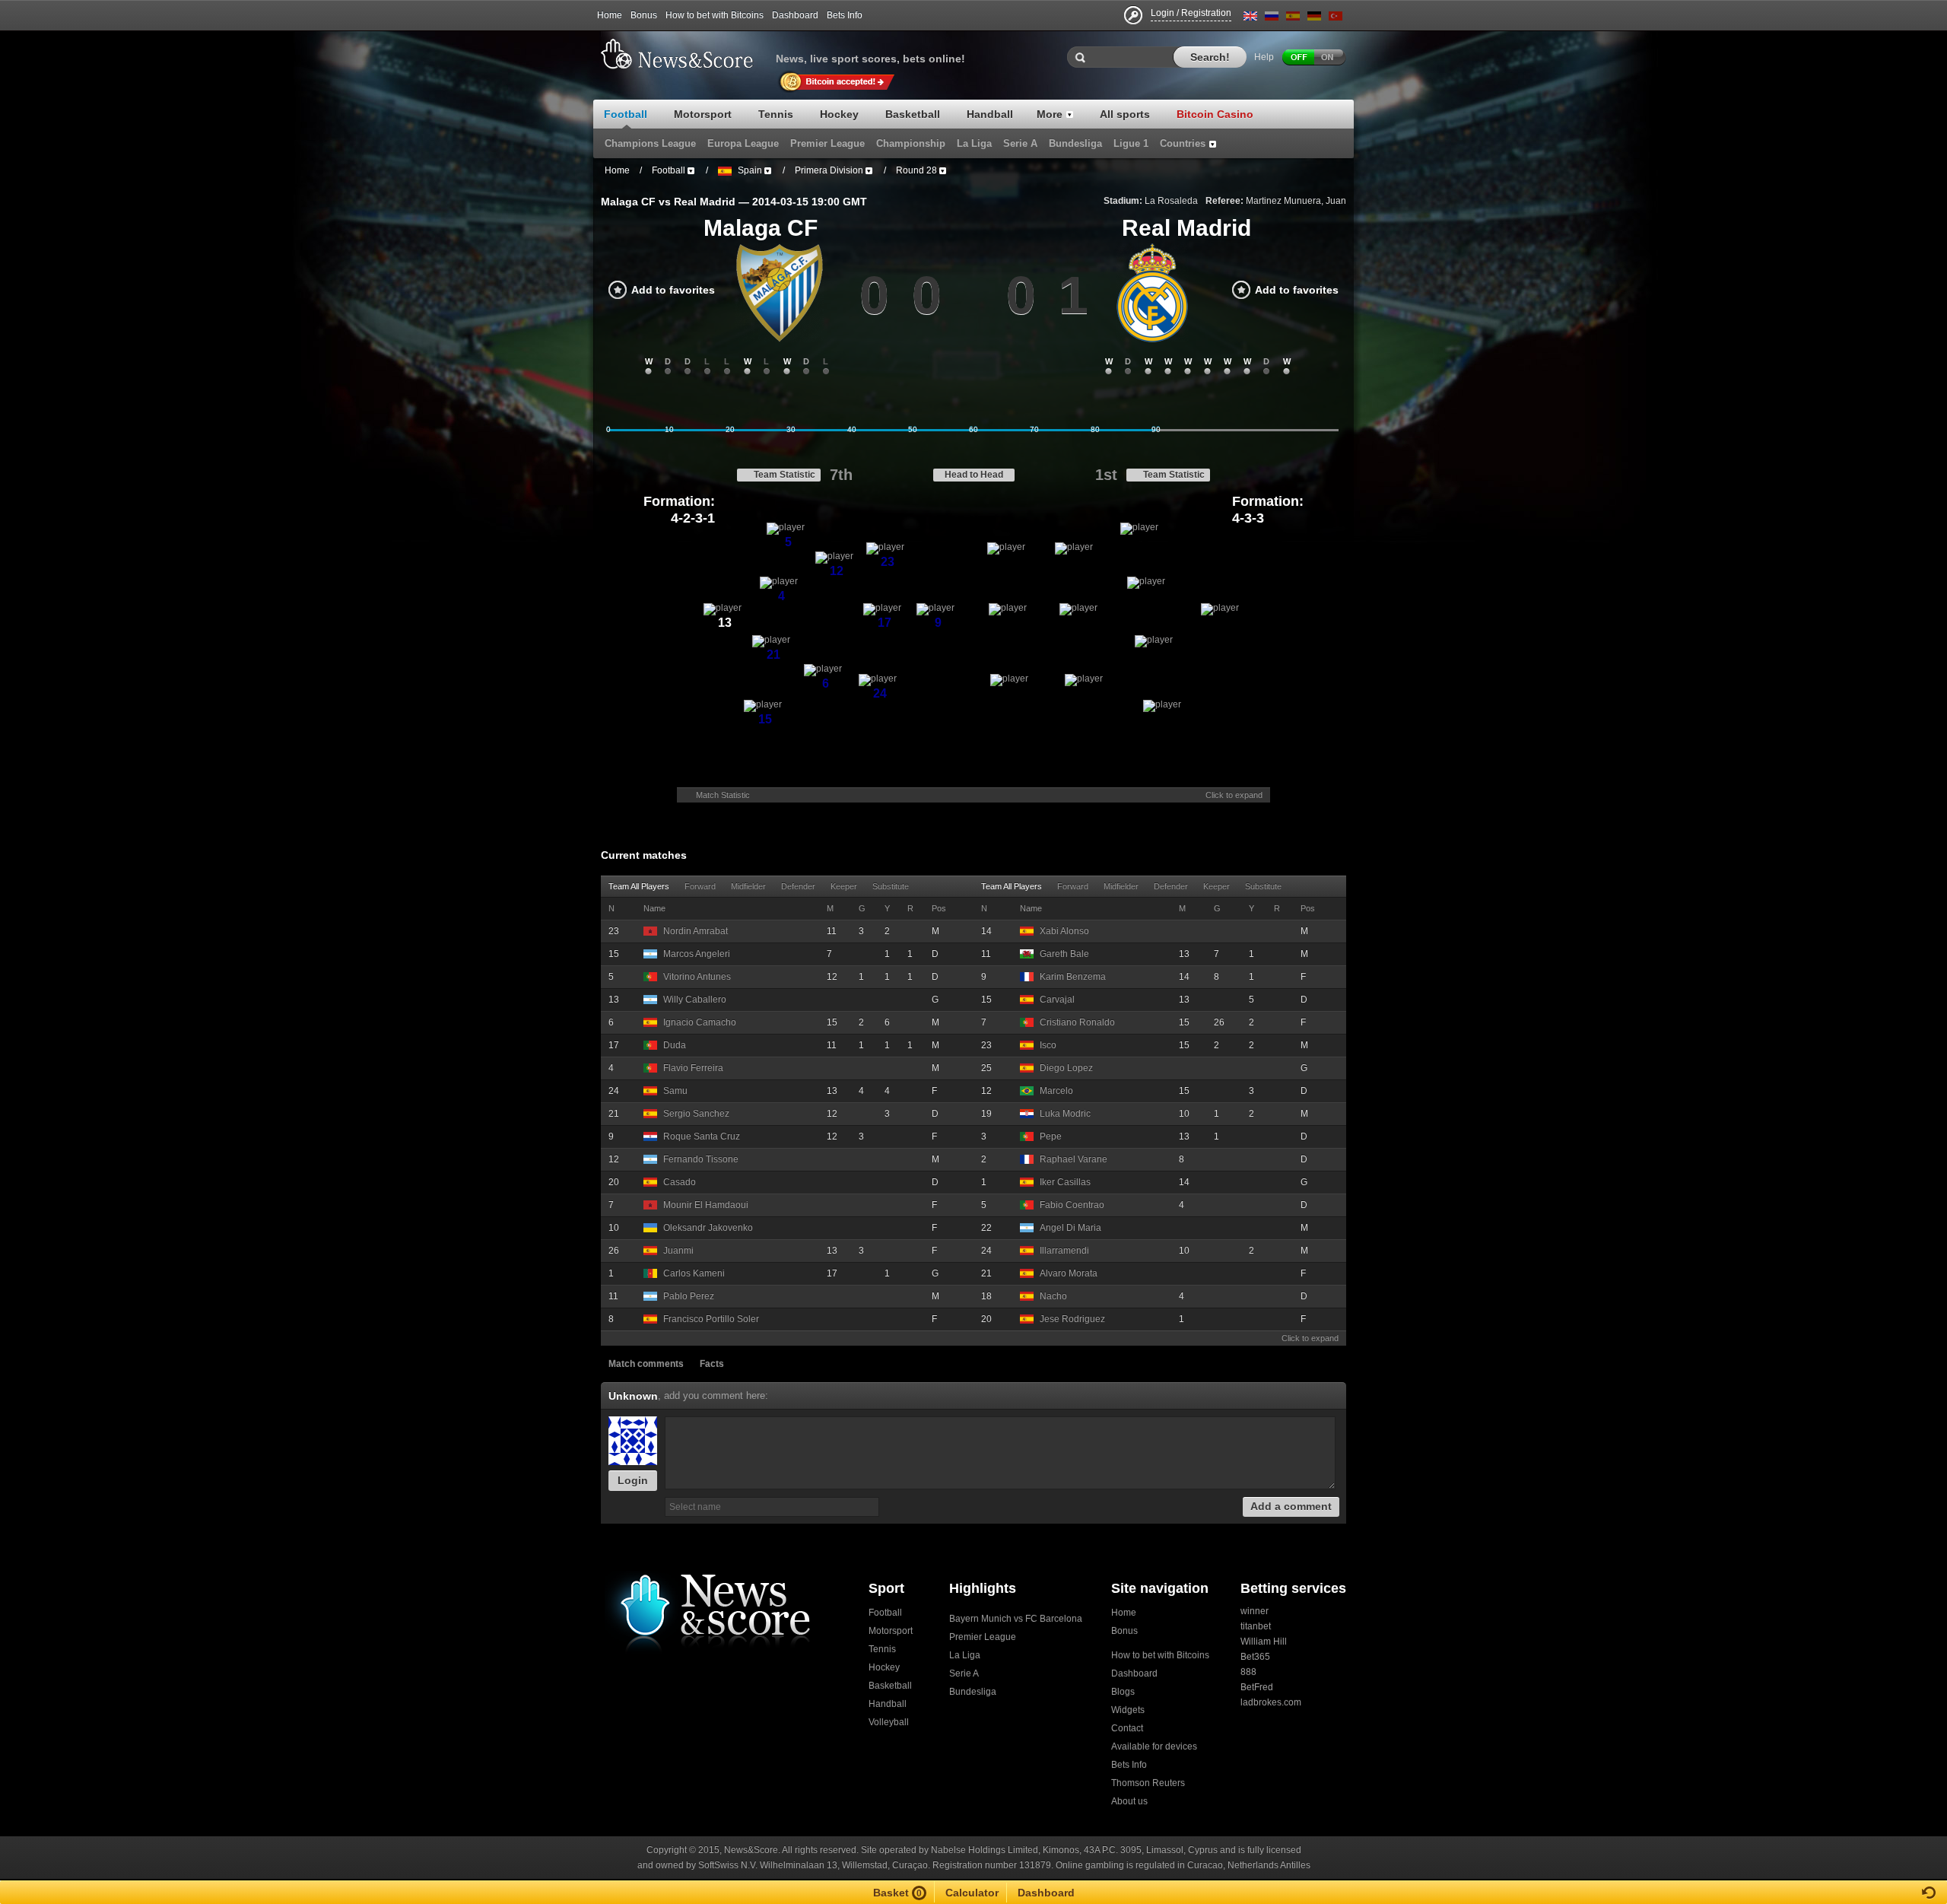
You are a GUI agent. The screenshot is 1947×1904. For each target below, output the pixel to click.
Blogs (1123, 1692)
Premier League (983, 1637)
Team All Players (639, 886)
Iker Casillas (1065, 1182)
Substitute (891, 886)
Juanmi (678, 1251)
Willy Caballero (695, 1000)
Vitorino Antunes (697, 977)
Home (610, 15)
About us (1129, 1801)
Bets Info (845, 15)
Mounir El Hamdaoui (706, 1205)
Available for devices (1154, 1747)
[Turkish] (1336, 19)
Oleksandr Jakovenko (708, 1228)
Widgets (1128, 1710)
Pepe (1051, 1136)
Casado (680, 1182)
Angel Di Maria (1070, 1228)
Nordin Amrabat (696, 931)
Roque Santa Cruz (702, 1136)
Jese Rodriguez (1072, 1319)
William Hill (1264, 1642)
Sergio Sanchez (696, 1114)
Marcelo (1056, 1091)
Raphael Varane (1074, 1159)
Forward (700, 886)
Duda (675, 1045)
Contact (1127, 1728)
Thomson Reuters (1148, 1783)
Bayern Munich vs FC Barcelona (1016, 1619)
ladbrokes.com (1271, 1702)
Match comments (646, 1364)
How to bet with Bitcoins (715, 15)
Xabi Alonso (1064, 931)
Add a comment (1291, 1506)
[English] (1250, 19)
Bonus (644, 15)
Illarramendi (1064, 1251)
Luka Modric (1065, 1114)
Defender (798, 886)
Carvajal (1057, 1000)
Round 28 (916, 170)
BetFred (1257, 1687)
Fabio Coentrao (1072, 1205)
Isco (1048, 1045)
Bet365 (1255, 1657)
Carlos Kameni (694, 1273)
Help (1264, 57)
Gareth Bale (1064, 954)
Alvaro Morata (1069, 1273)
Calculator (972, 1893)
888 (1248, 1672)
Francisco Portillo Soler (711, 1319)
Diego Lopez (1066, 1068)
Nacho (1053, 1296)
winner (1255, 1611)
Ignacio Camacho (700, 1022)
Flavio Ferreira (693, 1068)
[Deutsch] (1314, 19)
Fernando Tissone (701, 1159)
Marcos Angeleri (697, 954)
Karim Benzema (1073, 977)
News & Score (684, 54)
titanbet (1256, 1626)
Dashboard (795, 15)
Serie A (964, 1674)
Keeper (844, 886)
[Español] (1293, 19)
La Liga (965, 1655)
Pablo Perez (689, 1296)
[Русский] (1272, 19)
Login (633, 1480)
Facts (712, 1364)
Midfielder (748, 886)
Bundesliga (973, 1692)
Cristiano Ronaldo (1077, 1022)
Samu (675, 1091)
